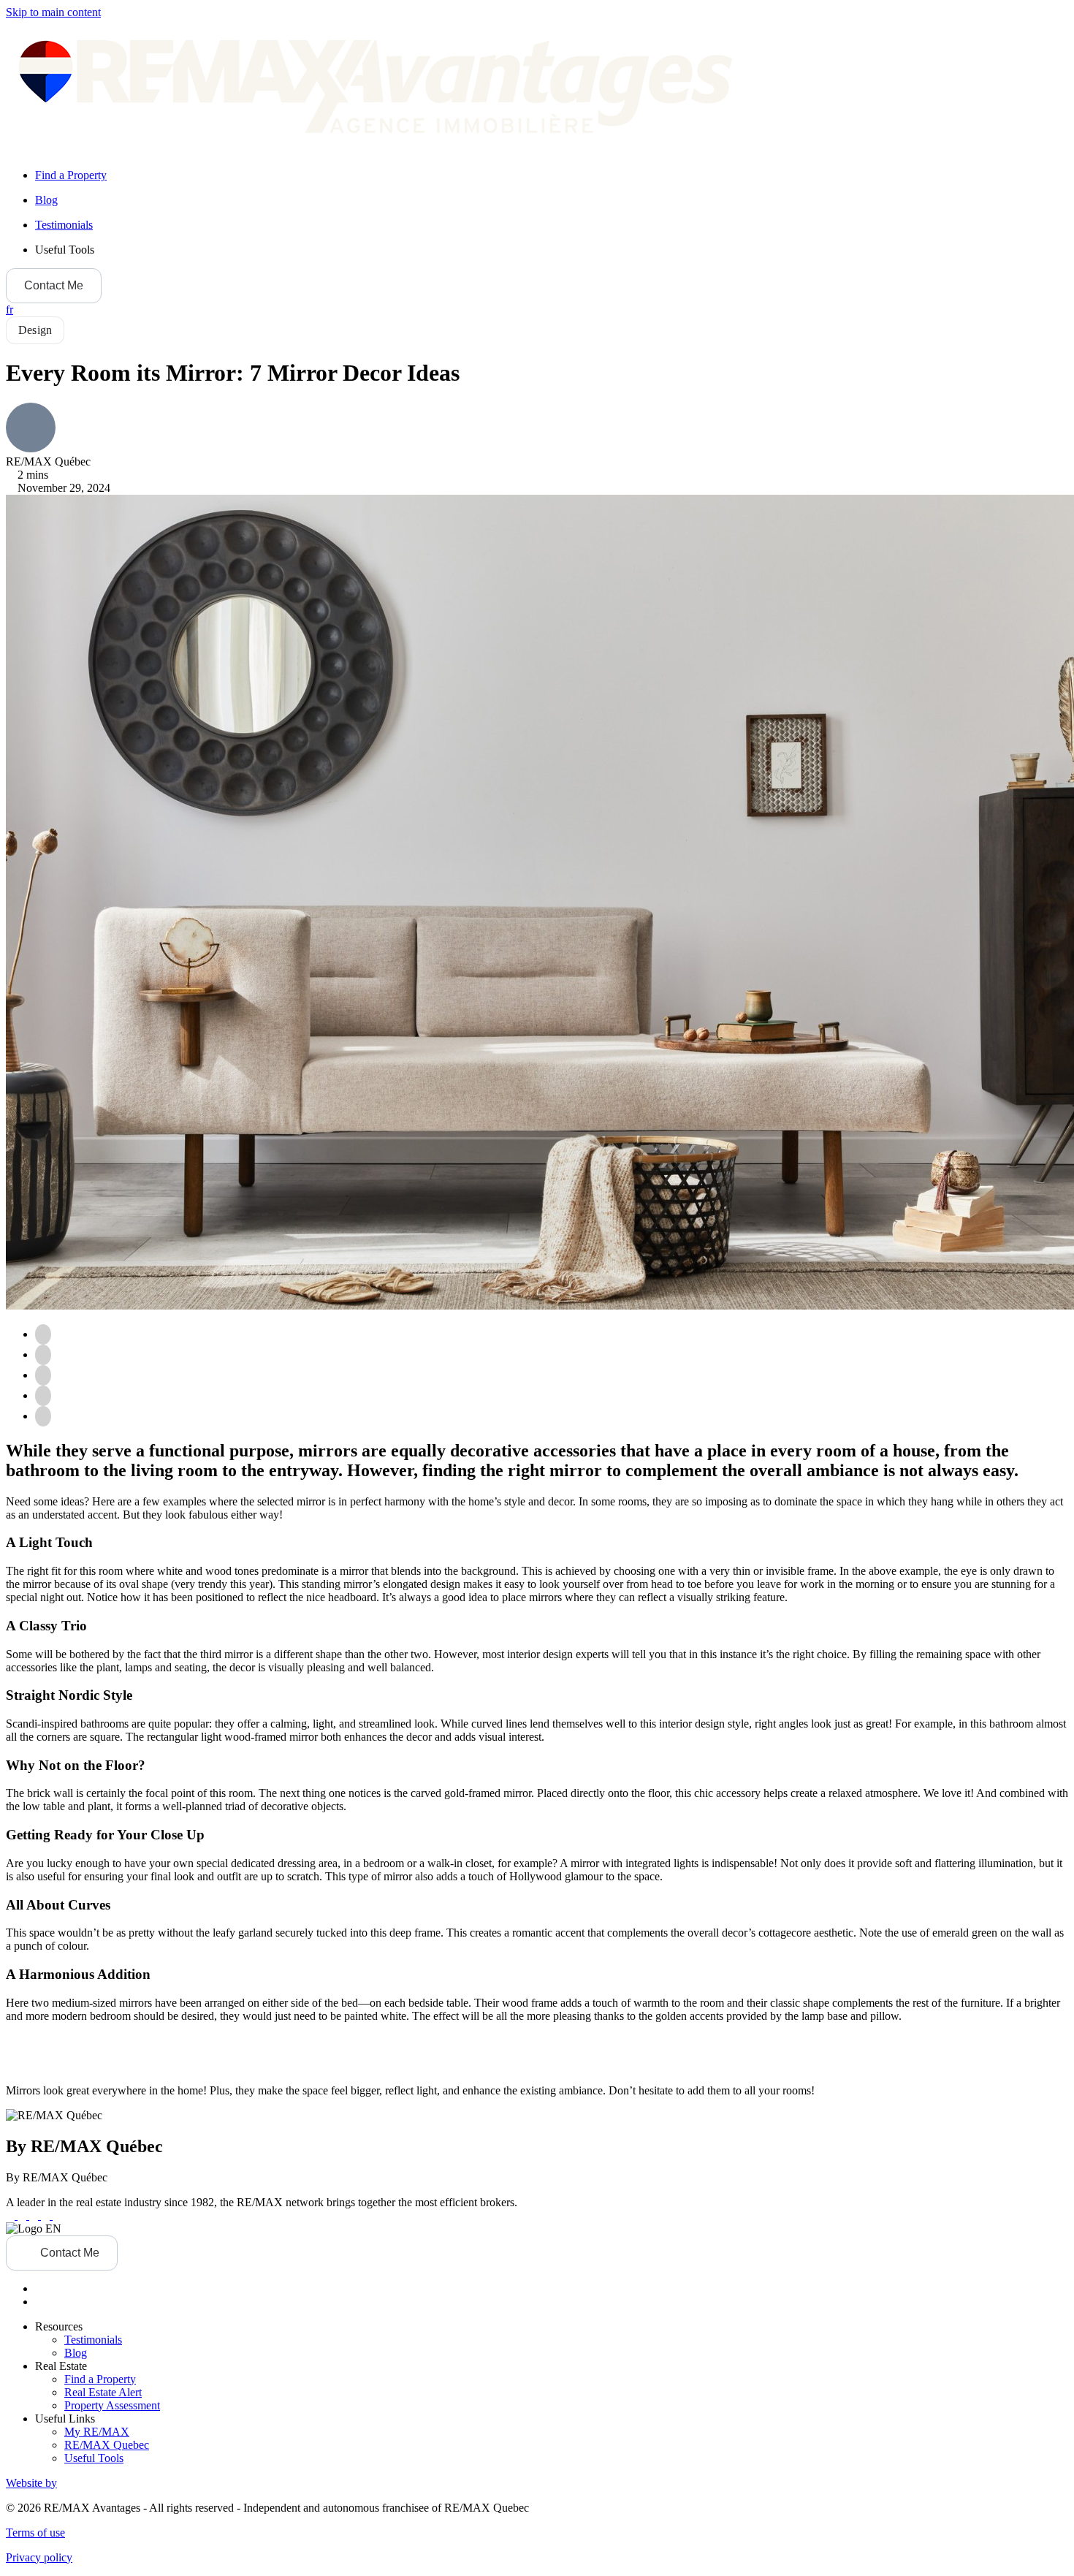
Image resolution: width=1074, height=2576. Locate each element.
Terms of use (35, 2533)
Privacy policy (39, 2557)
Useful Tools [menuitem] (65, 250)
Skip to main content (53, 12)
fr (9, 309)
